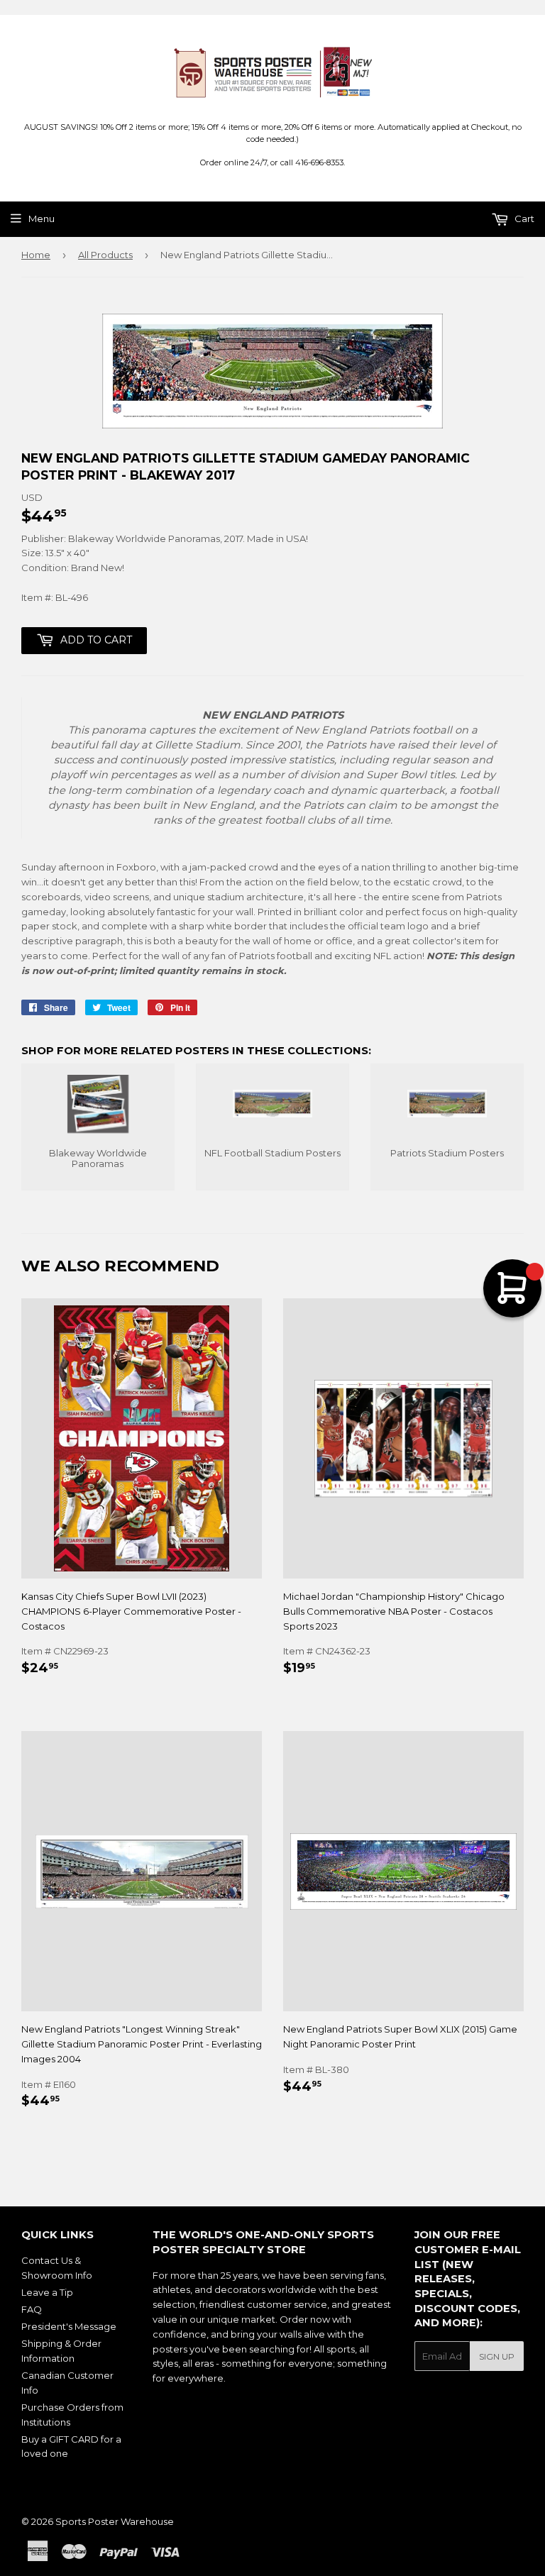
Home (36, 255)
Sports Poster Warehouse (115, 2521)
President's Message (69, 2326)
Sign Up (497, 2356)
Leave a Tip (47, 2292)
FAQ (32, 2309)
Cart (523, 219)
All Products (105, 255)
